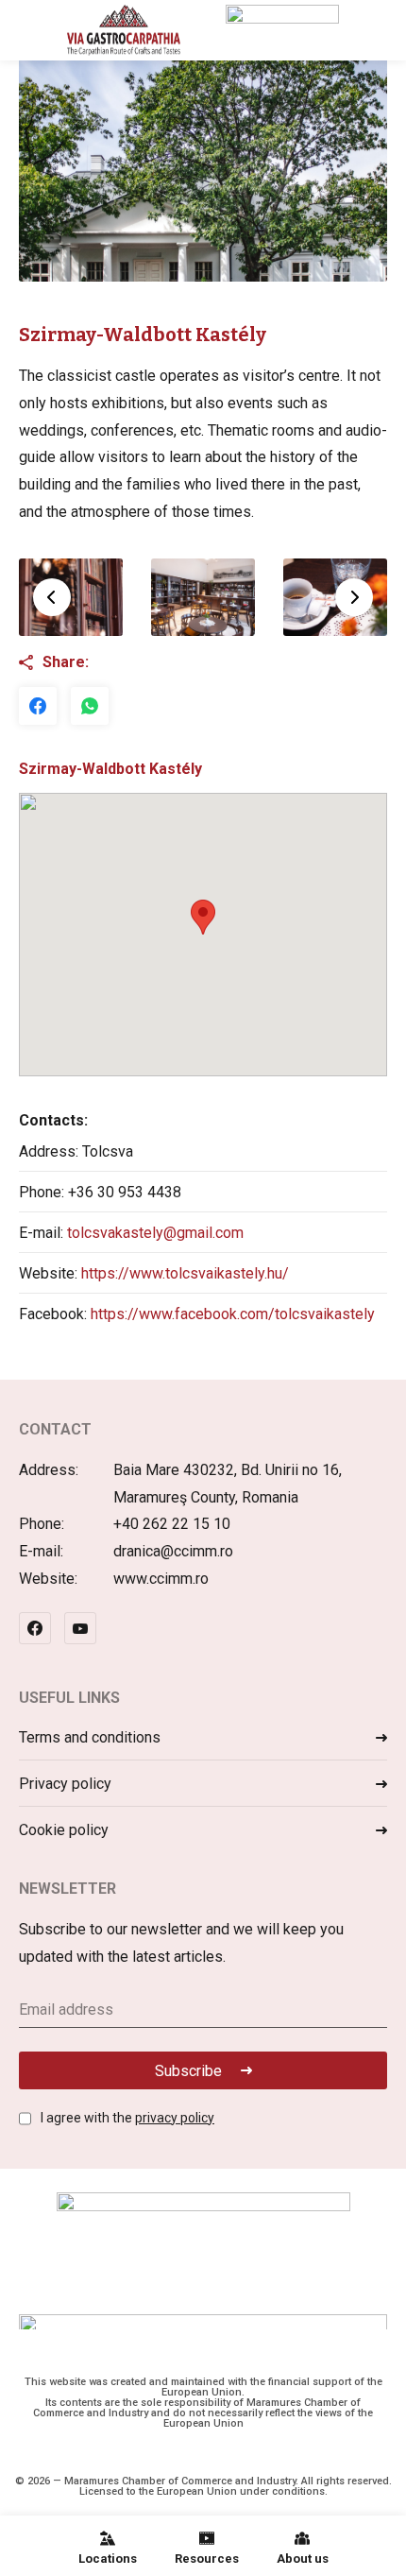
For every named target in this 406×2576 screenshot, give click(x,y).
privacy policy (175, 2118)
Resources (207, 2559)
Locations (108, 2559)
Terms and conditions (90, 1737)
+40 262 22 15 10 (172, 1524)
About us (303, 2559)
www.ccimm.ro (161, 1579)
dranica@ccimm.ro (173, 1551)
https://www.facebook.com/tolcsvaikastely (233, 1314)
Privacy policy (65, 1784)
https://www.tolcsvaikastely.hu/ (185, 1273)
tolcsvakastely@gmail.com (155, 1233)
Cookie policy (64, 1830)
